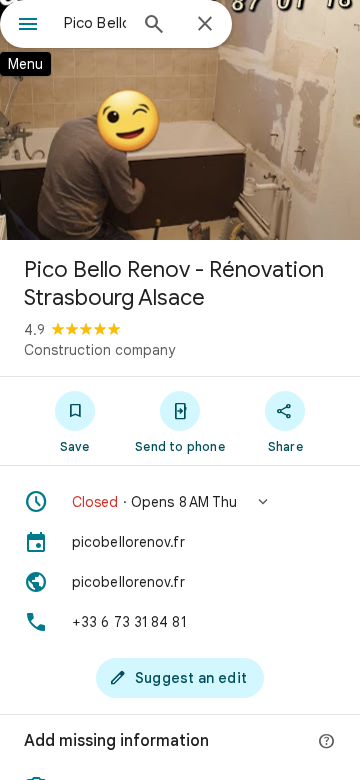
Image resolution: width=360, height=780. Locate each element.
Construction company (99, 350)
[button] (180, 502)
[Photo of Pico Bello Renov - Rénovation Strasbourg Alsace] (180, 120)
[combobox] (95, 23)
